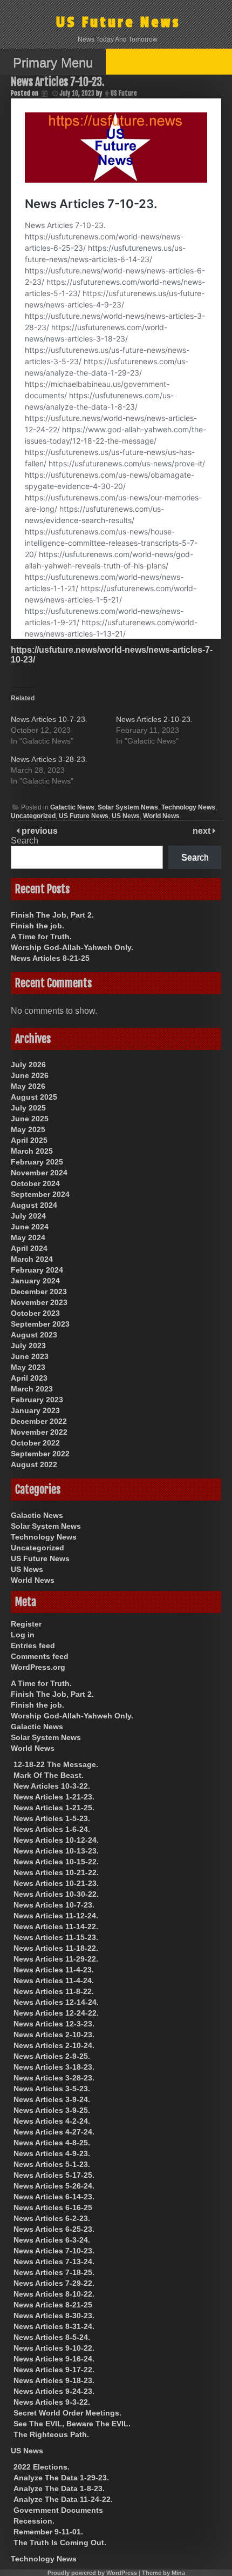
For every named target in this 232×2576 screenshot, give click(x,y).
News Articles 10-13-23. (56, 1851)
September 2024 (40, 1194)
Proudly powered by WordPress (92, 2573)
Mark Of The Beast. (49, 1775)
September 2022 (40, 1454)
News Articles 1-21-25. (54, 1808)
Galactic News (72, 807)
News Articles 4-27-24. (54, 2132)
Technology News (188, 807)
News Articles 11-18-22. (56, 1948)
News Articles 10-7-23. (49, 719)
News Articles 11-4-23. (54, 1970)
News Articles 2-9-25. (52, 2056)
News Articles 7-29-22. (54, 2283)
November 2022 (39, 1432)
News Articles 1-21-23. (54, 1797)
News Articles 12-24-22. (56, 2013)
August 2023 (34, 1335)
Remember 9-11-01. (48, 2532)
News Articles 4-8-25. (52, 2143)
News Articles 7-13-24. (54, 2261)
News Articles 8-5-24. (52, 2337)
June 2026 (30, 1075)
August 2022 (34, 1464)
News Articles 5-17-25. (54, 2175)
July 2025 (28, 1108)
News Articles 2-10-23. (154, 719)
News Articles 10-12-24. (56, 1840)
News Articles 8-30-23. (54, 2316)
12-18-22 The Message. (56, 1764)
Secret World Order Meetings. (67, 2413)
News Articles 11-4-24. (54, 1980)
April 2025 (29, 1140)
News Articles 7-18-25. (54, 2272)
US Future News (118, 22)
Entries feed (33, 1645)
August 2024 (34, 1205)
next (203, 831)
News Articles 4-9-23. (52, 2153)
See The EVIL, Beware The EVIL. (72, 2424)
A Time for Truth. (41, 936)
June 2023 (30, 1356)
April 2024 (29, 1248)
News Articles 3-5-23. (52, 2089)
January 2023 (35, 1410)
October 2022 (35, 1443)
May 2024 (28, 1237)
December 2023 (39, 1292)
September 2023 (40, 1324)
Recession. (34, 2521)
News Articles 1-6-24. (52, 1829)
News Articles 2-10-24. (54, 2045)
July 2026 (28, 1065)
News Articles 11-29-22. (56, 1959)
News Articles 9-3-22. (52, 2402)
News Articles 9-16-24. (54, 2359)
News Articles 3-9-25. (52, 2110)
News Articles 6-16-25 (53, 2207)
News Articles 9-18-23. (54, 2380)
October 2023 (35, 1313)
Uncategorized (33, 816)
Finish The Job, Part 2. (52, 915)
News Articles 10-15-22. (56, 1862)
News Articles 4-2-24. (52, 2121)
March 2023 (32, 1389)
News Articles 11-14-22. (56, 1926)
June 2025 (30, 1119)
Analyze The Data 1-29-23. (61, 2478)
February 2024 (37, 1270)
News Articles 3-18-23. (54, 2067)
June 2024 (30, 1227)
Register (26, 1624)
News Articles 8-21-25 (50, 958)
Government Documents (58, 2510)
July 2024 (28, 1216)
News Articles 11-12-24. (56, 1916)
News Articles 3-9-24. (52, 2099)
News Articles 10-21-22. (56, 1872)
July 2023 (28, 1346)
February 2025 (37, 1162)
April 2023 (29, 1378)
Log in (23, 1635)
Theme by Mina (163, 2573)
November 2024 (39, 1173)
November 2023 (39, 1302)
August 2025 (34, 1097)
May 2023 (28, 1367)
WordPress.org (38, 1667)
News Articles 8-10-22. (54, 2294)
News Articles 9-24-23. (54, 2391)
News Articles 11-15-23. (56, 1937)
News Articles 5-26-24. (54, 2186)
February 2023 (37, 1400)
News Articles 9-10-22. (54, 2348)
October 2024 (35, 1183)
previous (39, 831)
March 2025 (32, 1151)
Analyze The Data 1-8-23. (59, 2488)
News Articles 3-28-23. (49, 759)
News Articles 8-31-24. (54, 2326)
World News (161, 816)
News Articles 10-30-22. (56, 1894)
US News (126, 816)
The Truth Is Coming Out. (60, 2542)
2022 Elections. (42, 2467)
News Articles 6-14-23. (54, 2197)
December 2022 (39, 1421)
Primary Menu (53, 62)
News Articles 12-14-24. (56, 2002)
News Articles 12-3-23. (54, 2024)
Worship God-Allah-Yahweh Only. (72, 947)
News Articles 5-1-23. (52, 2164)
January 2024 (35, 1281)
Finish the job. (37, 926)
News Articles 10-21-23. (56, 1883)
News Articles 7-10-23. (54, 2251)
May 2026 (28, 1086)
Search (25, 841)
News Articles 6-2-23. (52, 2218)
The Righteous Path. (51, 2434)
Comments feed (40, 1656)
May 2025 (28, 1129)
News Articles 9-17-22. (54, 2370)
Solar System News (128, 807)
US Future (124, 93)
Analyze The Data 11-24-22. (63, 2499)
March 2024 (32, 1259)
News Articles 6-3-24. (52, 2240)
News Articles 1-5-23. (52, 1818)
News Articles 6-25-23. (54, 2229)
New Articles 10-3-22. (52, 1786)
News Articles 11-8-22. (54, 1991)
